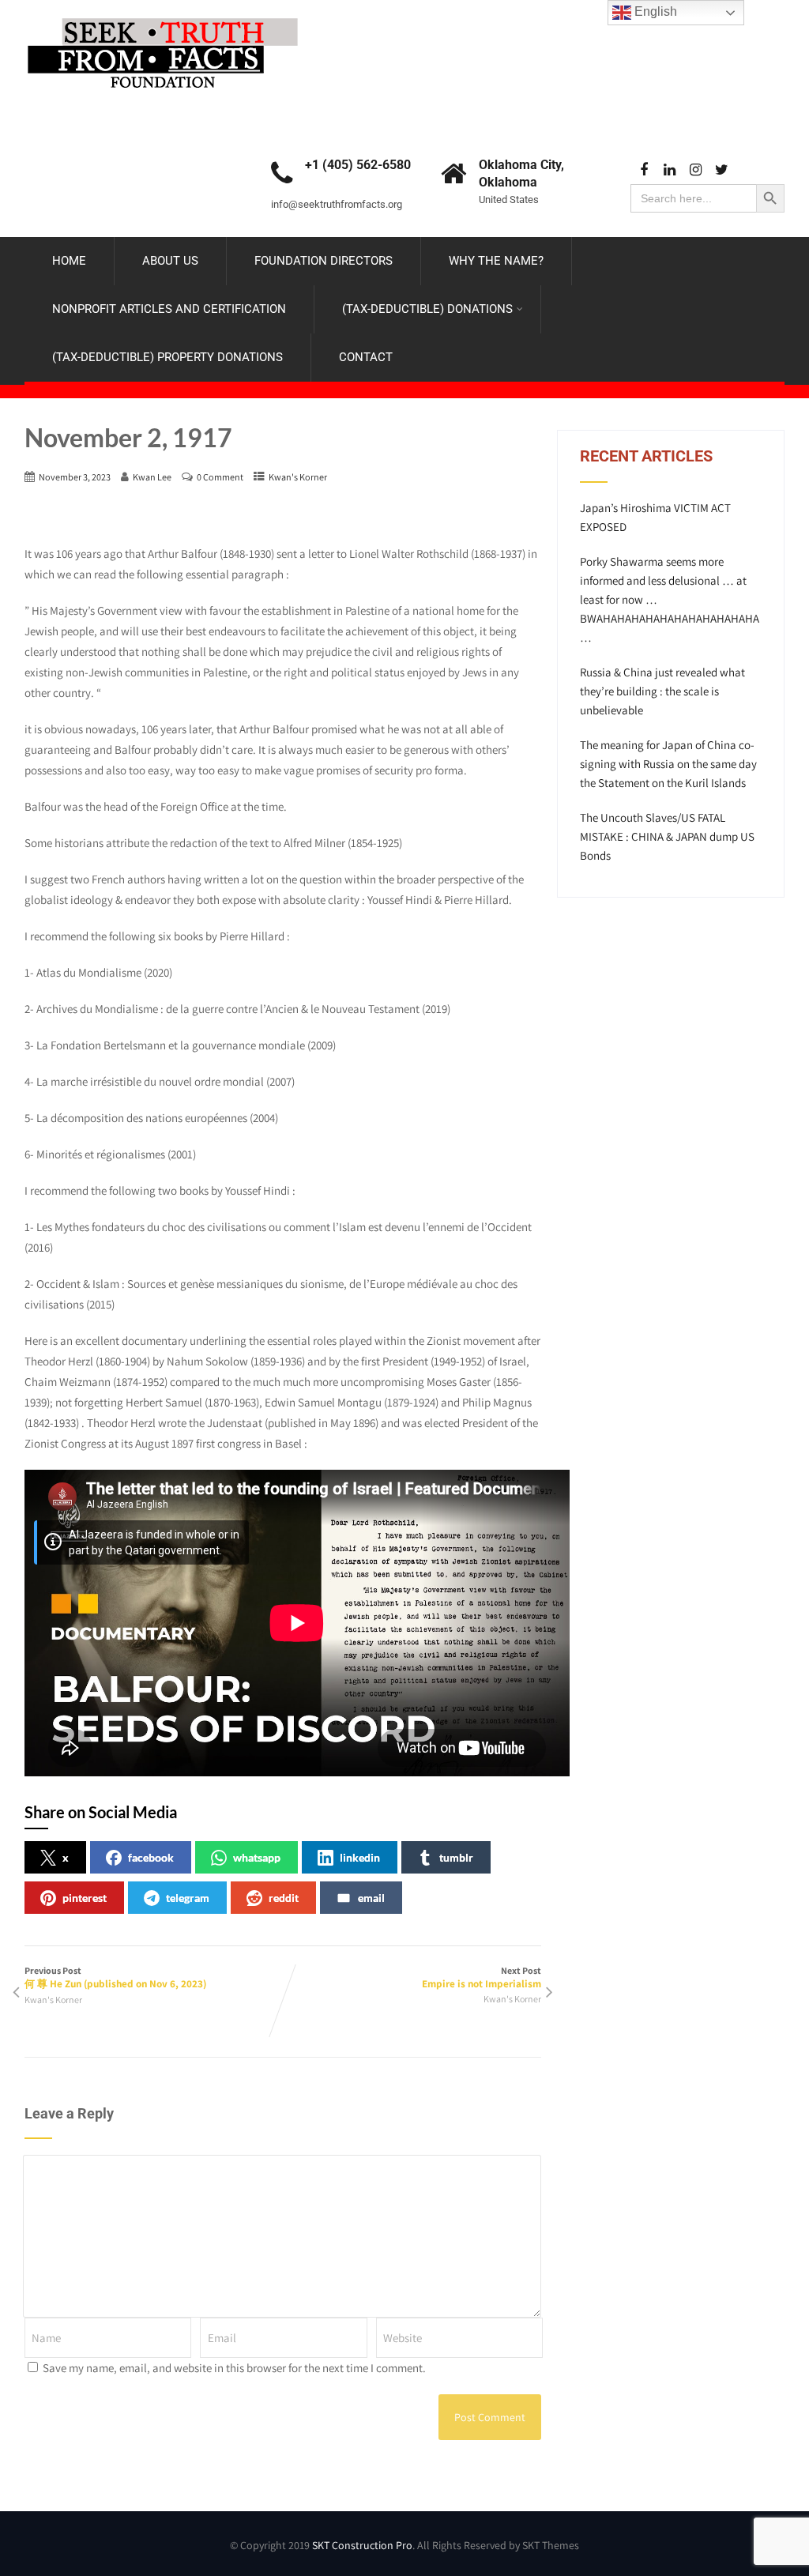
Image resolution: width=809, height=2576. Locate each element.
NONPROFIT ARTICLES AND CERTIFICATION (169, 309)
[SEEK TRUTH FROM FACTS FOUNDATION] (163, 14)
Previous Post (115, 1977)
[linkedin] (670, 170)
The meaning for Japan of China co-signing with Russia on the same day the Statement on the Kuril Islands (668, 764)
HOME (69, 261)
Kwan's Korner (298, 477)
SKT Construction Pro (362, 2545)
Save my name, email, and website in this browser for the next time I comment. (234, 2368)
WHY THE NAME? (496, 261)
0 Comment (220, 477)
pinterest (85, 1898)
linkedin (360, 1857)
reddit (284, 1898)
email (371, 1898)
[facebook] (643, 170)
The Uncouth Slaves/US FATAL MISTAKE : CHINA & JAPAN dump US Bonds (667, 836)
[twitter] (722, 170)
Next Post (482, 1977)
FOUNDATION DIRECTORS (324, 261)
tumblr (456, 1857)
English (654, 11)
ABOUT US (170, 261)
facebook (151, 1857)
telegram (188, 1898)
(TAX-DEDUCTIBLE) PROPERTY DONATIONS (167, 357)
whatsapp (257, 1857)
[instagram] (696, 170)
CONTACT (366, 357)
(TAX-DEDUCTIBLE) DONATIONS (427, 309)
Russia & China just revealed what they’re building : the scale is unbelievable (662, 691)
